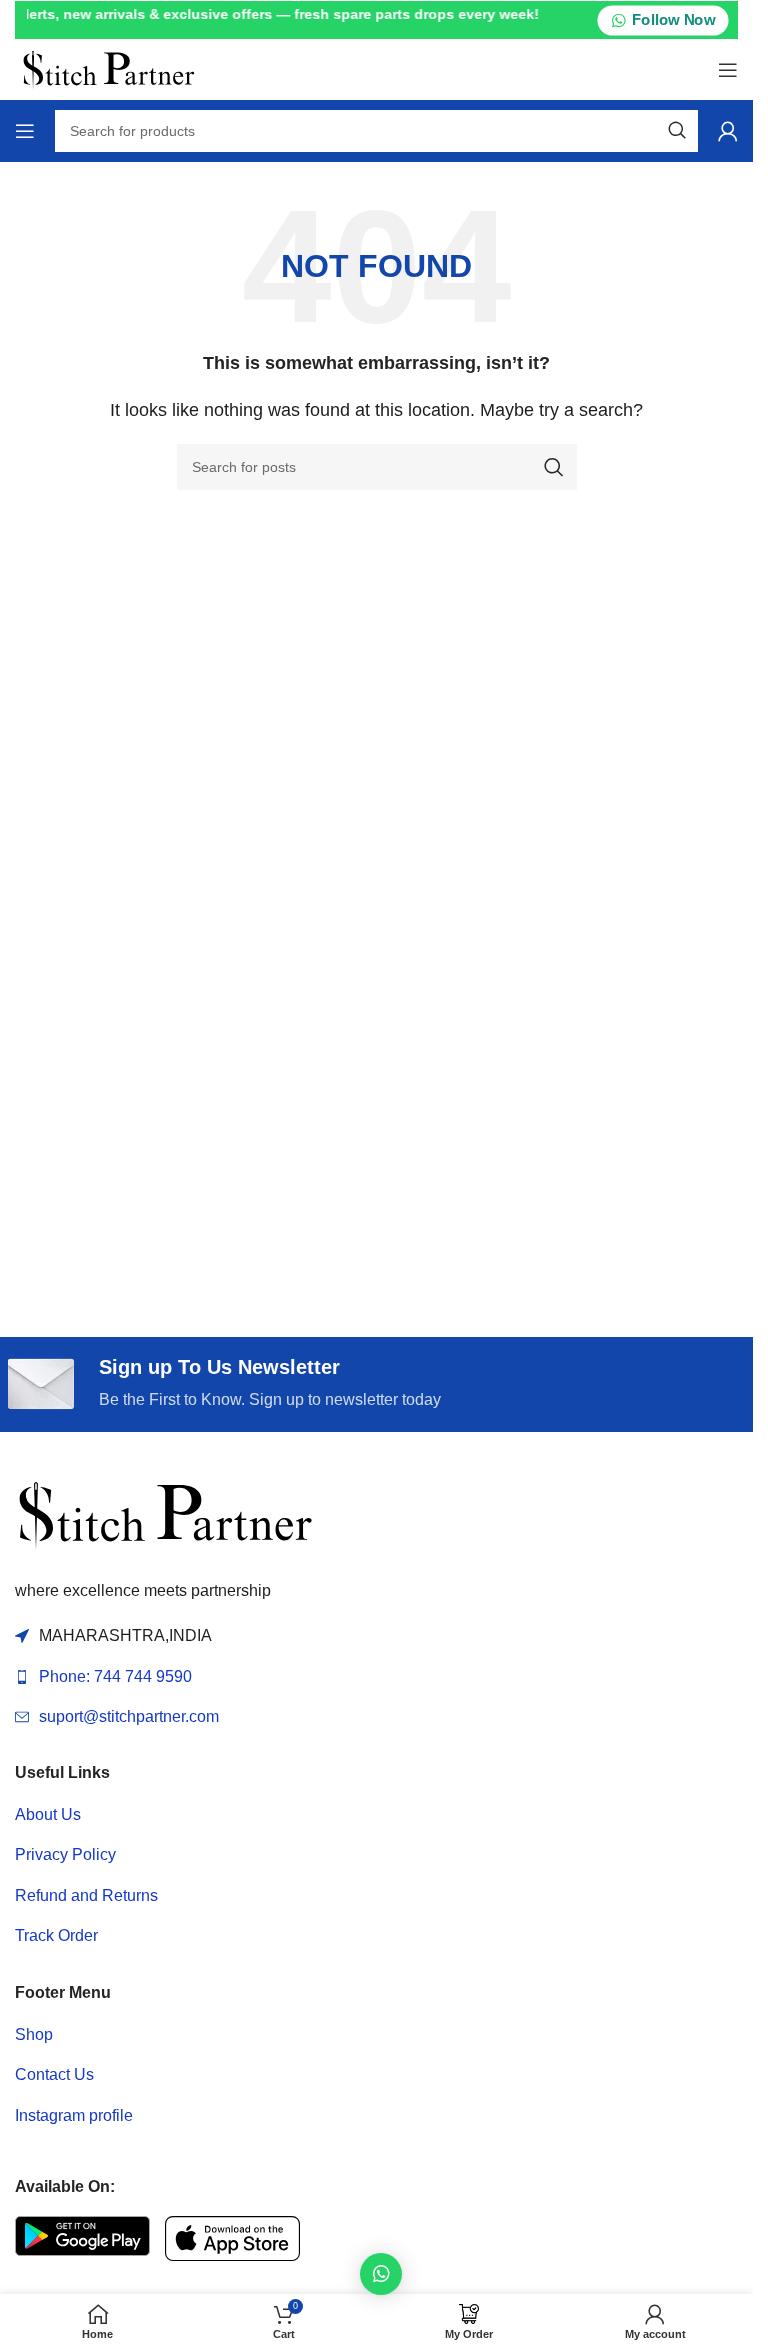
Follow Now (673, 20)
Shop (34, 2034)
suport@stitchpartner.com (129, 1716)
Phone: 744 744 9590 (115, 1676)
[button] (381, 2274)
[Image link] (165, 1513)
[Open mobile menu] (728, 70)
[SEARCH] (677, 131)
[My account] (728, 131)
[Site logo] (108, 68)
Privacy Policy (65, 1854)
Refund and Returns (86, 1895)
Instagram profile (74, 2115)
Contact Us (54, 2074)
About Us (48, 1814)
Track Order (56, 1935)
